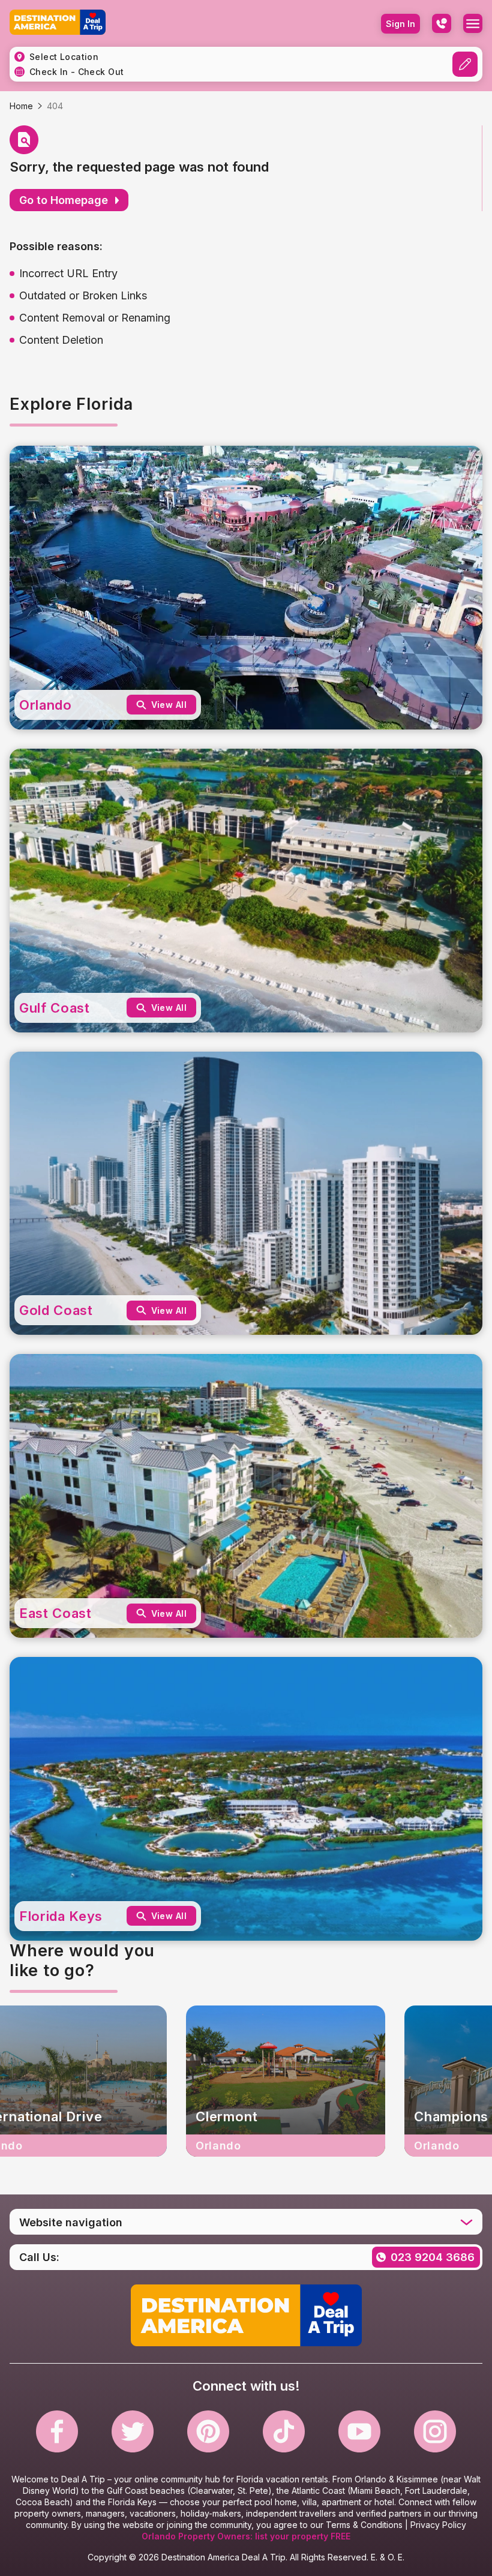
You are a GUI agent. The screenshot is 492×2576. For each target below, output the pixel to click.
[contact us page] (442, 23)
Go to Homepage (64, 200)
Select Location (64, 57)
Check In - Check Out (76, 72)
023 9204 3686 (433, 2257)
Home (21, 106)
